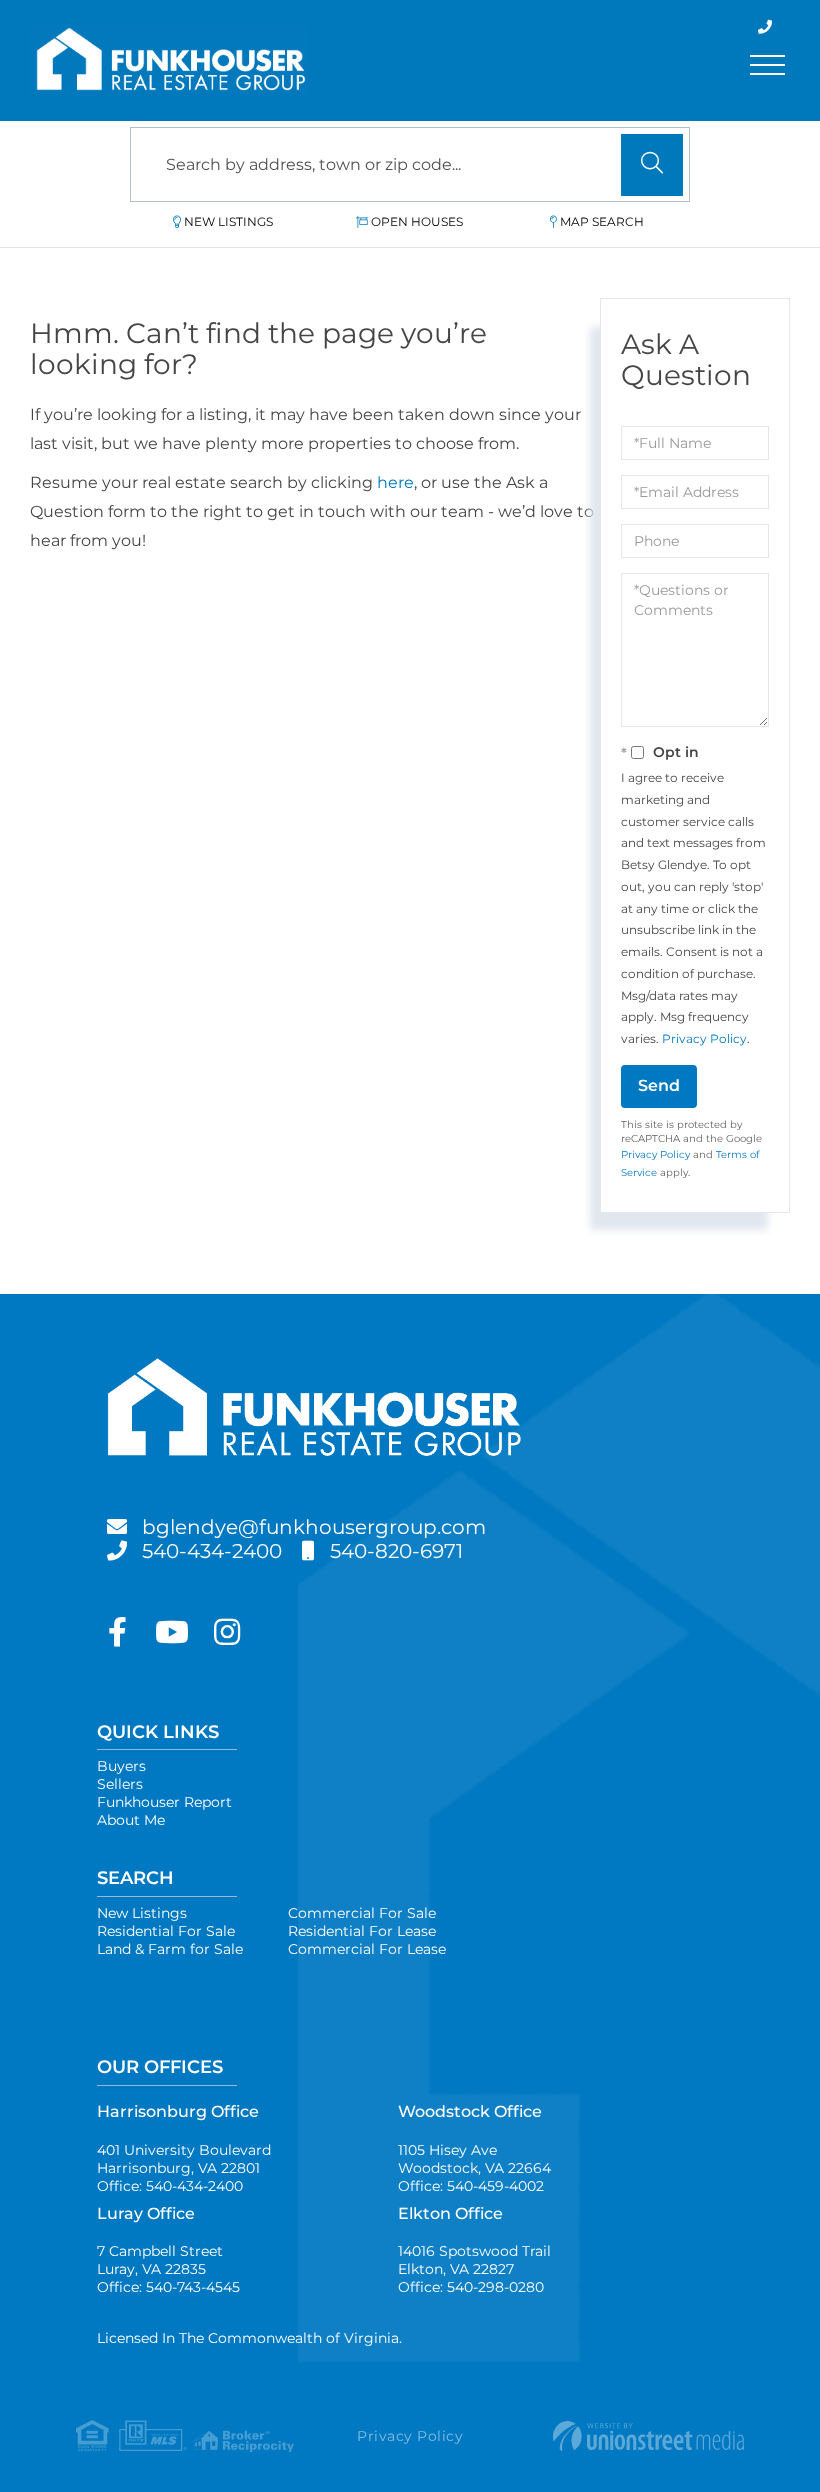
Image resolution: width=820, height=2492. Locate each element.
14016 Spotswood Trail (474, 2260)
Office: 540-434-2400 (170, 2186)
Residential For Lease (362, 1931)
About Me (131, 1820)
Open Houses (417, 221)
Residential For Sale (166, 1931)
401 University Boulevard (184, 2159)
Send (659, 1085)
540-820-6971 (396, 1551)
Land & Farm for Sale (170, 1949)
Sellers (120, 1784)
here (395, 482)
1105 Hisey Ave (474, 2159)
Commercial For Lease (367, 1949)
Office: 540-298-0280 (471, 2287)
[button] (652, 165)
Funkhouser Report (164, 1802)
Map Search (602, 221)
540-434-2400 (212, 1551)
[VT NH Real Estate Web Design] (632, 2436)
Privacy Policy (704, 1038)
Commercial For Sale (362, 1913)
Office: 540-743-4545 (168, 2287)
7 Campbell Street (160, 2260)
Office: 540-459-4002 (471, 2186)
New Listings (228, 221)
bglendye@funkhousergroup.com (314, 1527)
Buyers (121, 1766)
